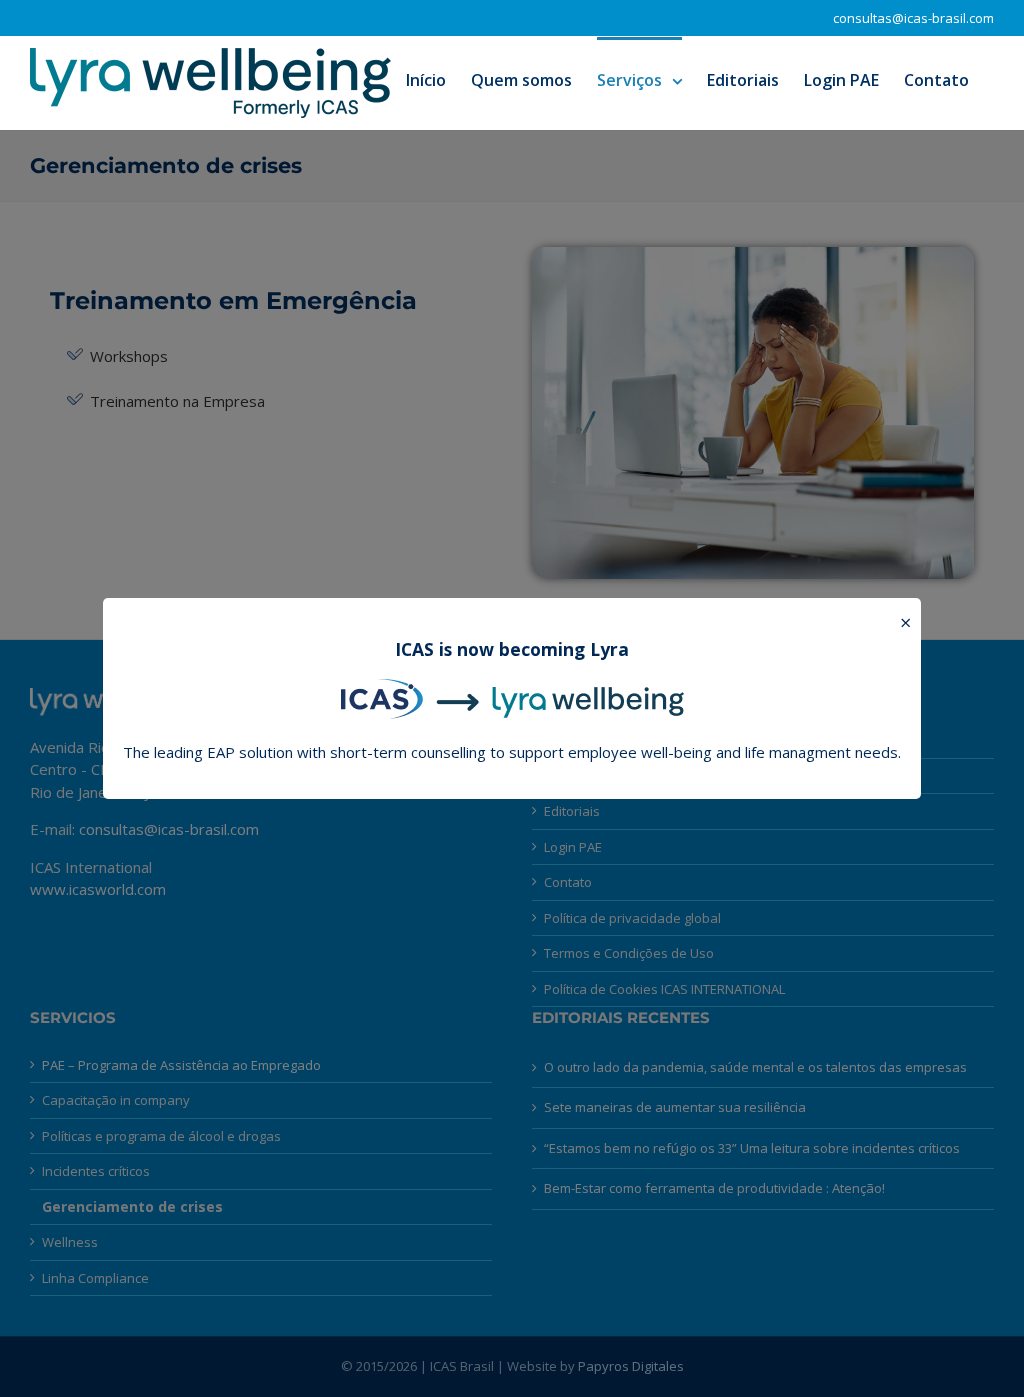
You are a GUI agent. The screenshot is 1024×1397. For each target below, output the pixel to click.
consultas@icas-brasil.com (913, 18)
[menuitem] (426, 79)
